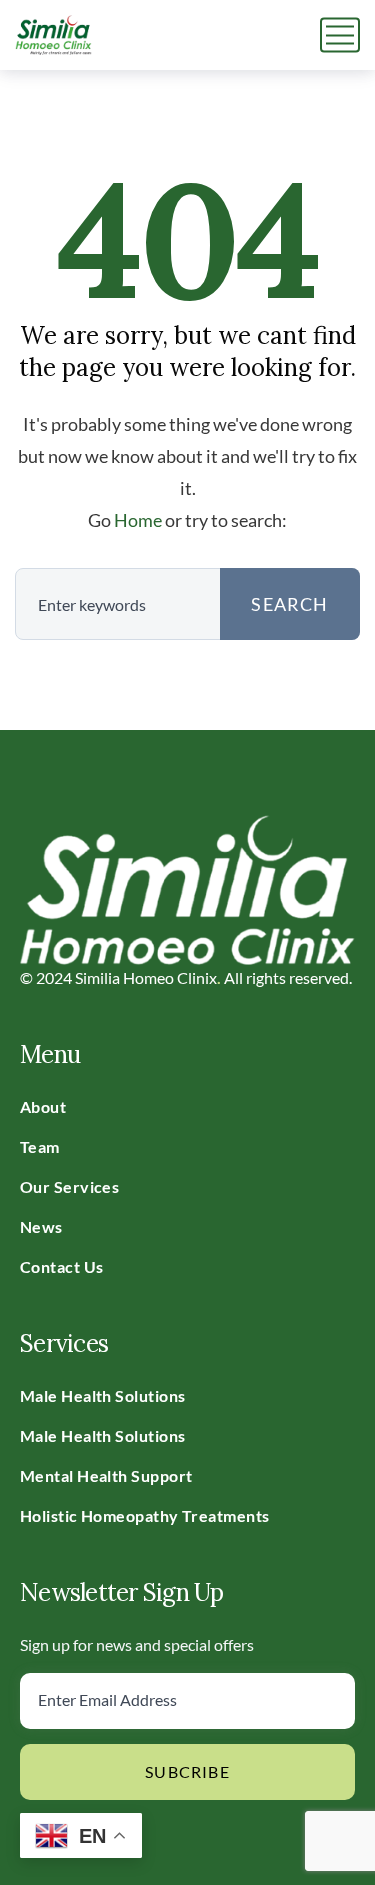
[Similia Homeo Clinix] (53, 35)
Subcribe (187, 1771)
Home (138, 520)
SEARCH (289, 604)
